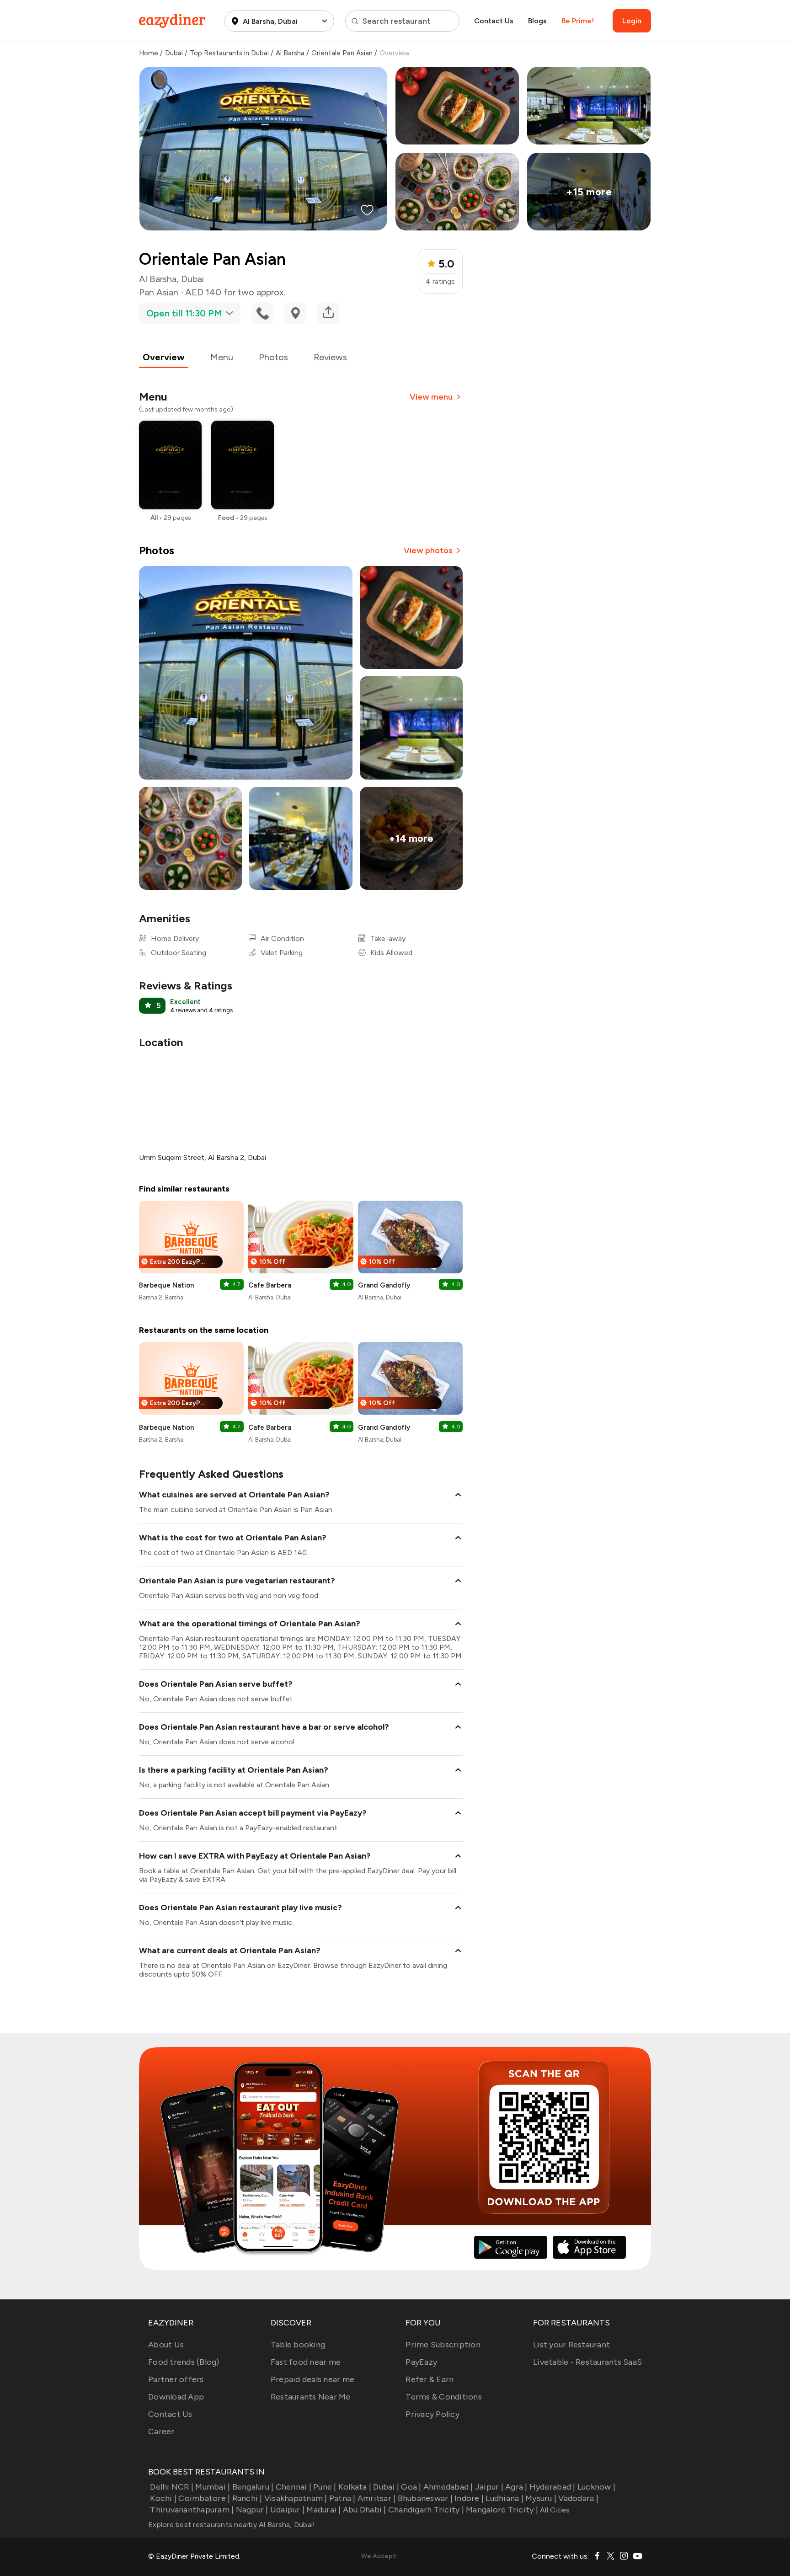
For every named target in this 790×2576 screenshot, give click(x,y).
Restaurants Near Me (311, 2397)
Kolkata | (355, 2487)
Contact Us (494, 21)
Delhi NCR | (172, 2487)
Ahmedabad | (448, 2487)
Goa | (411, 2487)
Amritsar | (377, 2498)
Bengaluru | (253, 2487)
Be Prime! (578, 21)
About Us (166, 2345)
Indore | (469, 2498)
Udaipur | (287, 2510)
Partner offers (176, 2379)
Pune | (325, 2487)
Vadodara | (578, 2498)
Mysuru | (541, 2498)
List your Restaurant (571, 2345)
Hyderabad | (552, 2487)
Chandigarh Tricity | (426, 2510)
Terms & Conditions (444, 2397)
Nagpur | (252, 2510)
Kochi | (163, 2498)
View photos (428, 550)
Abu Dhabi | (365, 2510)
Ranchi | (247, 2498)
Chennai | (294, 2487)
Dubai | (386, 2487)
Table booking (298, 2345)
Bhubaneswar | (425, 2498)
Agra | (516, 2487)
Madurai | (323, 2510)
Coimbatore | (204, 2498)
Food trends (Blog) (184, 2362)
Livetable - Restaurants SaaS (587, 2362)
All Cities (554, 2510)
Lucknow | (596, 2487)
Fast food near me (306, 2362)
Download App (176, 2397)
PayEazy (421, 2362)
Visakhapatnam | (296, 2498)
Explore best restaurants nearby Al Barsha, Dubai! (232, 2525)
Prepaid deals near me (312, 2379)
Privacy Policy (432, 2414)
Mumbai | (213, 2487)
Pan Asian (159, 292)
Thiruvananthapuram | (192, 2510)
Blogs (537, 21)
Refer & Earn (430, 2379)
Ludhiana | (504, 2498)
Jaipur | (489, 2487)
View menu (431, 397)
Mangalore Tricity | (502, 2510)
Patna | (342, 2498)
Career (161, 2432)
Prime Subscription (443, 2345)
